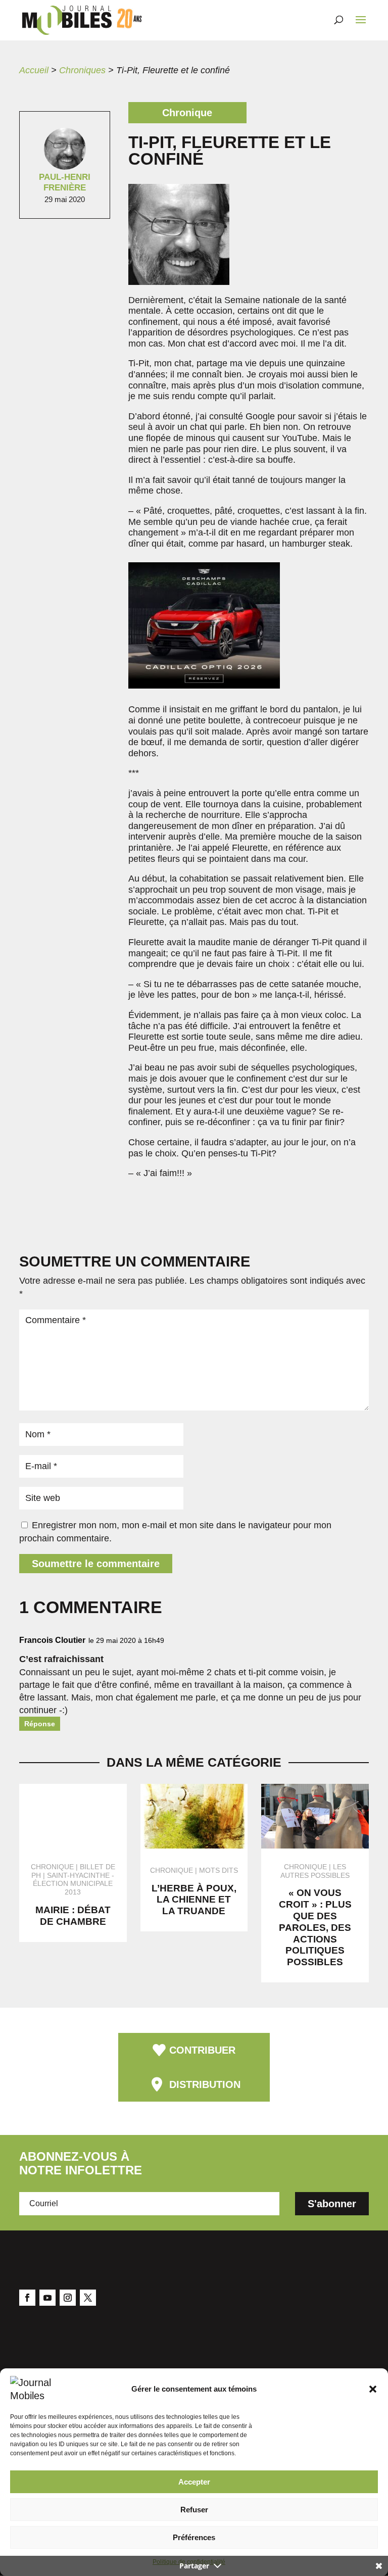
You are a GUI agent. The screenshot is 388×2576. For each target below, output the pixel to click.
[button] (373, 2389)
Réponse (40, 1724)
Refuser (194, 2510)
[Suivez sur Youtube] (47, 2298)
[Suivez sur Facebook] (27, 2298)
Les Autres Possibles (315, 1871)
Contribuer (202, 2050)
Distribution (205, 2084)
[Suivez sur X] (88, 2298)
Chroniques (82, 70)
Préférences (194, 2537)
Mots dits (219, 1870)
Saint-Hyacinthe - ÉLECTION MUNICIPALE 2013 (74, 1884)
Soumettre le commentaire (96, 1564)
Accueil (34, 70)
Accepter (194, 2482)
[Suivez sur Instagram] (68, 2298)
